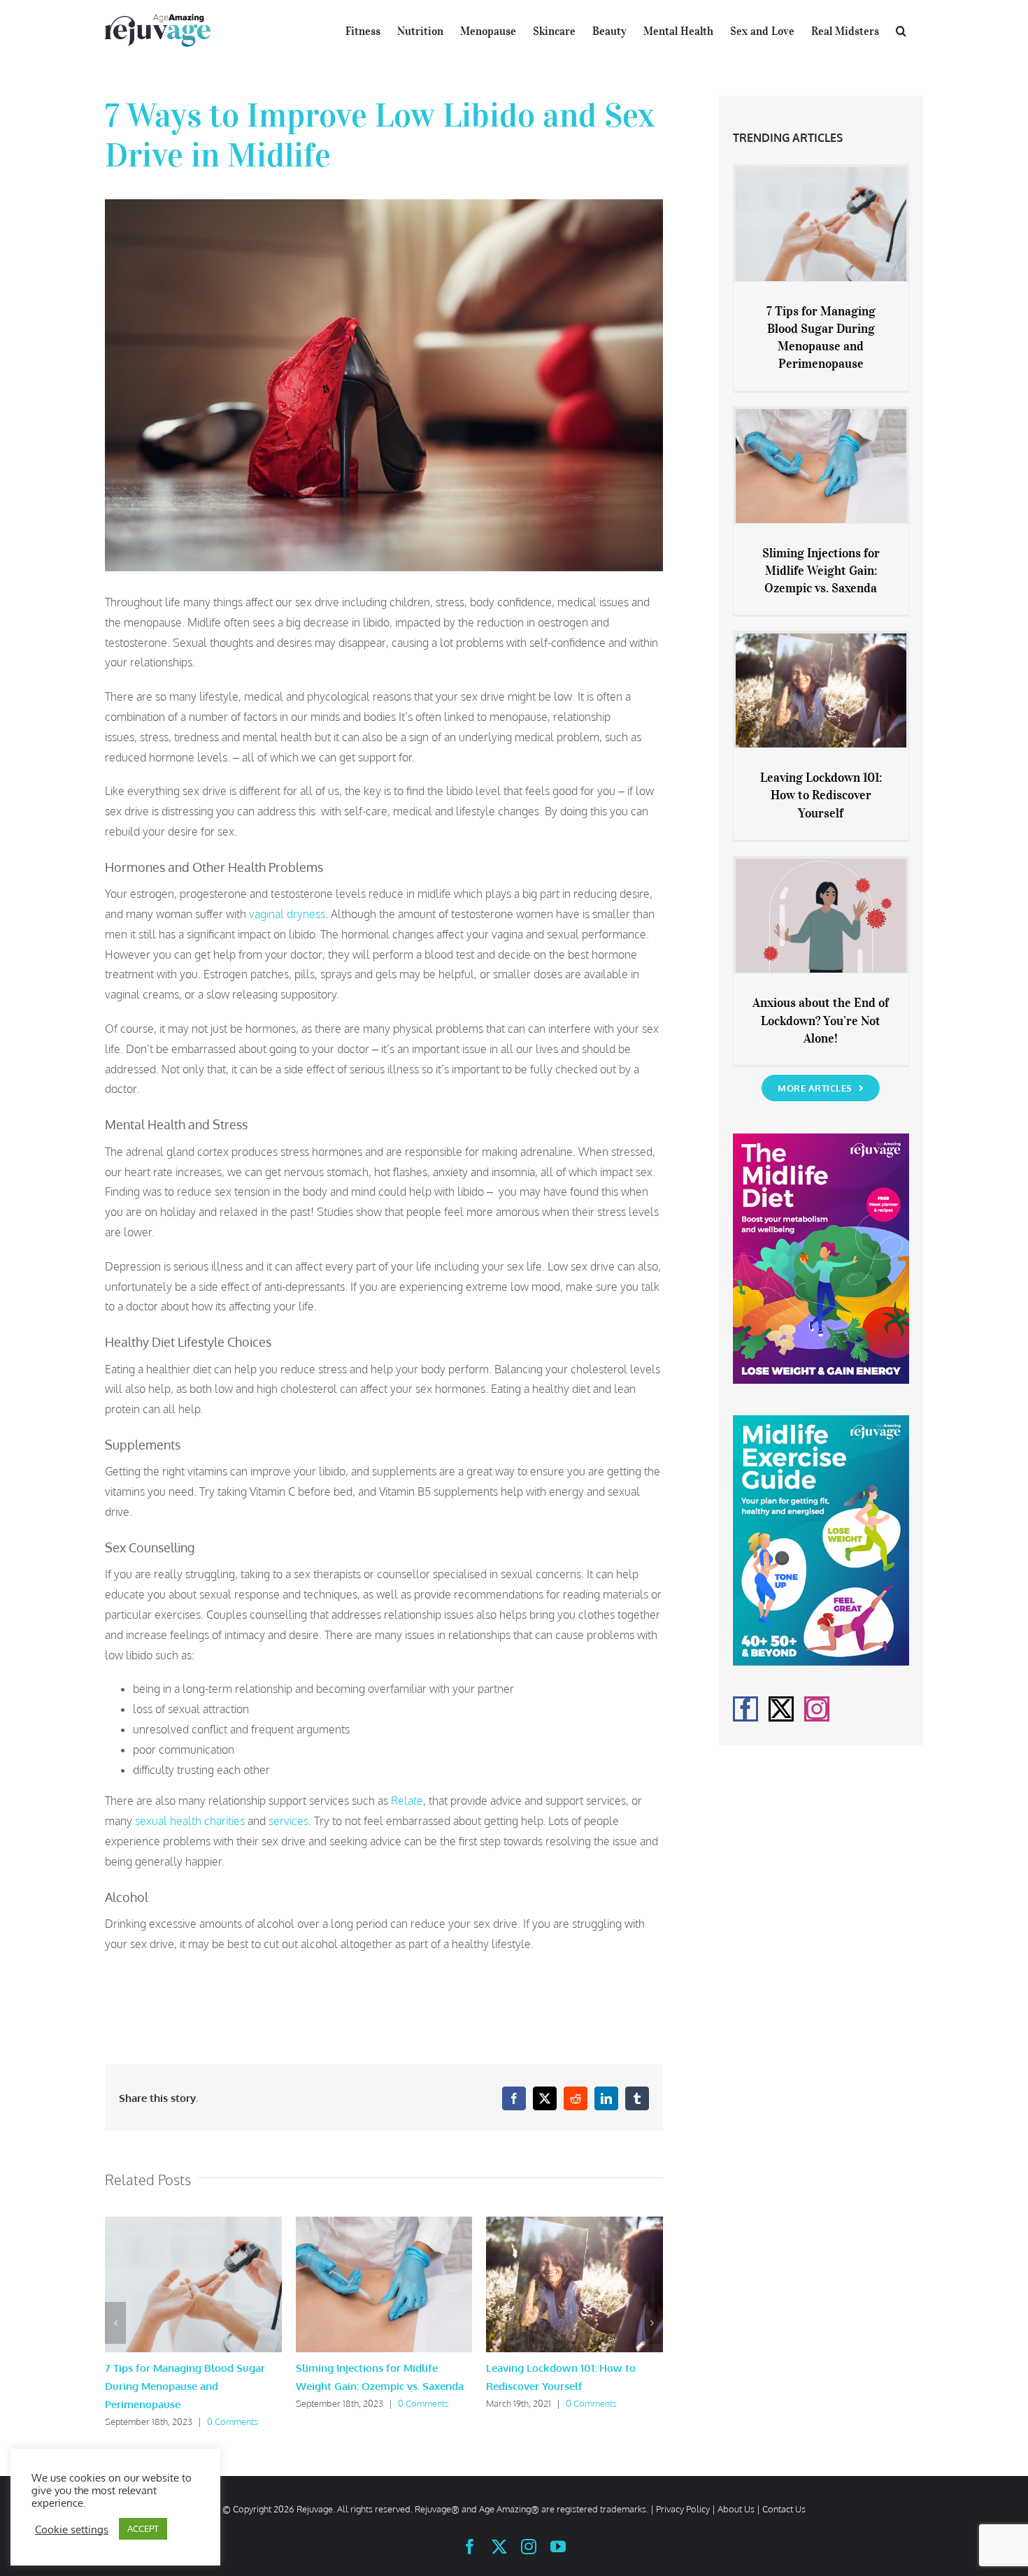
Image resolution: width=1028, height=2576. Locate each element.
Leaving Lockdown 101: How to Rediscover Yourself (821, 795)
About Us (736, 2509)
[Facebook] (745, 1709)
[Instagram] (817, 1709)
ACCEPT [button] (143, 2528)
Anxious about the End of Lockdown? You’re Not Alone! (821, 1020)
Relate (407, 1801)
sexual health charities (190, 1821)
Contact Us (784, 2509)
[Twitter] (781, 1709)
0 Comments (233, 2421)
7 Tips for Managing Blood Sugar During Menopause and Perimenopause (185, 2386)
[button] (901, 29)
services (288, 1821)
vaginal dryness (287, 914)
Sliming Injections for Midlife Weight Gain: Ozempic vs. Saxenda (821, 571)
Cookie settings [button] (72, 2529)
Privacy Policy (683, 2509)
